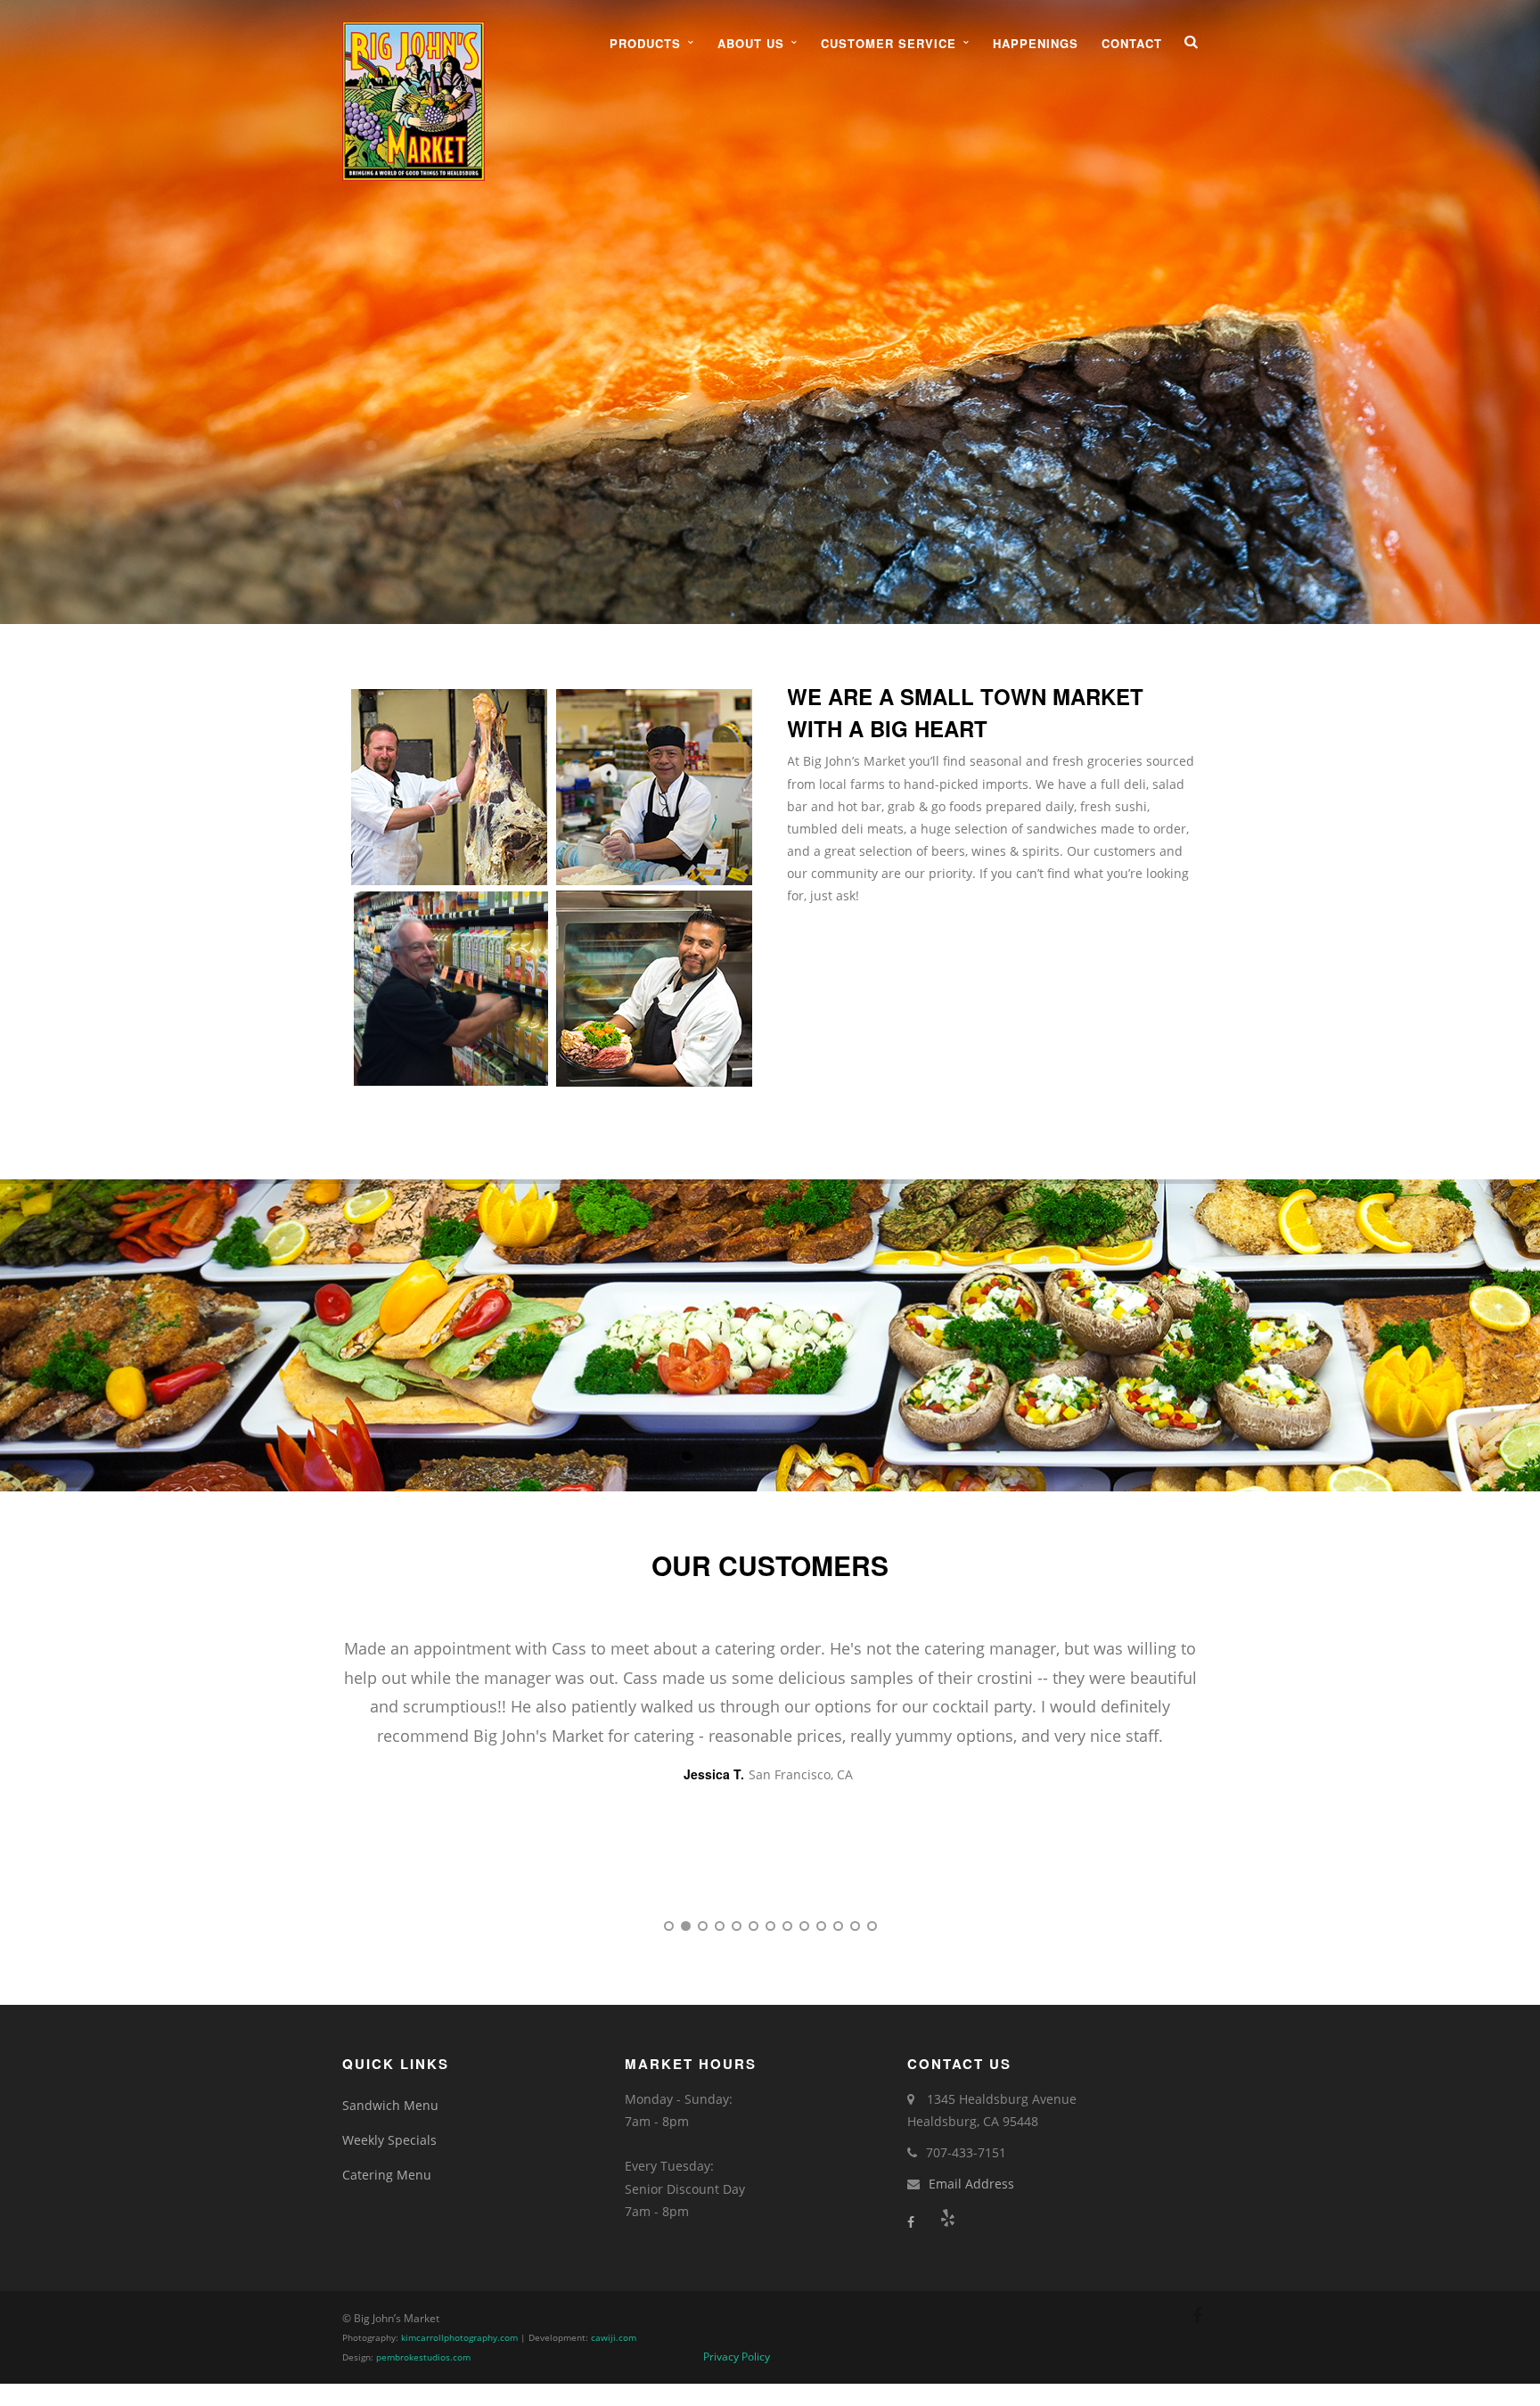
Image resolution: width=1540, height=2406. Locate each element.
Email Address (971, 2184)
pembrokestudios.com (423, 2357)
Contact (1132, 43)
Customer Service (889, 43)
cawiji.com (614, 2338)
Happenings (1036, 43)
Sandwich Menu (390, 2105)
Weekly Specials (389, 2140)
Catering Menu (387, 2175)
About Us (751, 43)
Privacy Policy (737, 2357)
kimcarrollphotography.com (459, 2338)
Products (645, 43)
